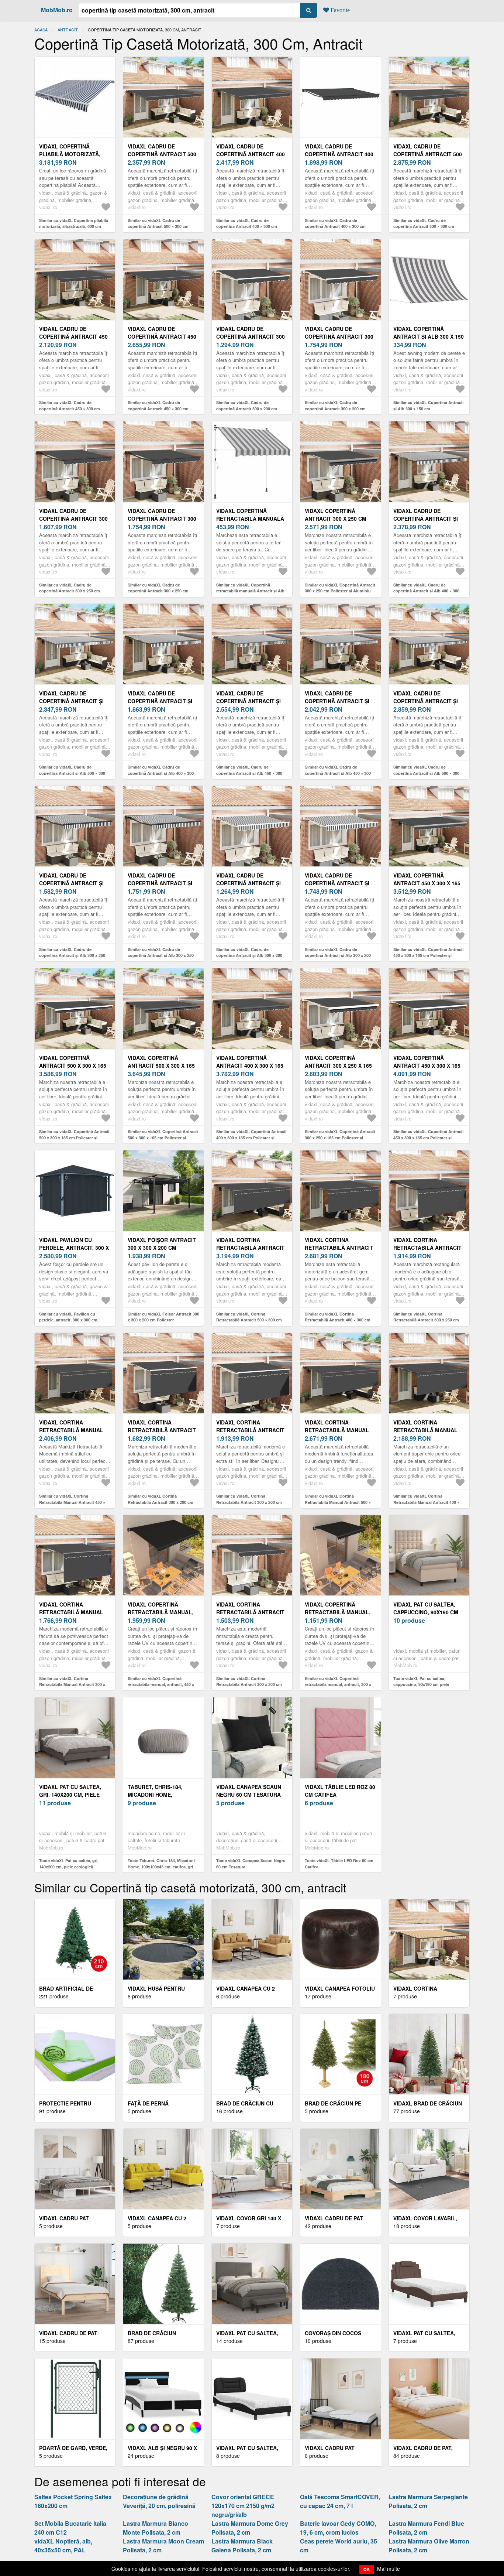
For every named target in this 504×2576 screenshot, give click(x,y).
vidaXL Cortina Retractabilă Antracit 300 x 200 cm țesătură (250, 1612)
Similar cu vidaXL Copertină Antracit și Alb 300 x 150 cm (429, 406)
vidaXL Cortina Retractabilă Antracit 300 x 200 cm (162, 1430)
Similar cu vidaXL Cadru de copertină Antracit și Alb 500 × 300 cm (72, 773)
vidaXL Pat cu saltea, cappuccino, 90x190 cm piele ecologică (426, 1612)
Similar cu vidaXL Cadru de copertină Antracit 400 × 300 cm (247, 223)
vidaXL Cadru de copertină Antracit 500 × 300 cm (162, 154)
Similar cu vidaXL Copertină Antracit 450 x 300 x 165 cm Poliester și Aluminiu (429, 955)
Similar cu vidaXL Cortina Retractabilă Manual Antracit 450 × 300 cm (72, 1502)
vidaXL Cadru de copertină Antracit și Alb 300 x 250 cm (71, 883)
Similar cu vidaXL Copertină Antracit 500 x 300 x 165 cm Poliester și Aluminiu (74, 1138)
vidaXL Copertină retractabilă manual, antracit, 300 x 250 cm (338, 1612)
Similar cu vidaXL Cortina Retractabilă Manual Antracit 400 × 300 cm (426, 1502)
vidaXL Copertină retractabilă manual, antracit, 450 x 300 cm (160, 1612)
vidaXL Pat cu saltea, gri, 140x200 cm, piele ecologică (70, 1795)
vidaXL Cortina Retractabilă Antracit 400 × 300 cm (339, 1248)
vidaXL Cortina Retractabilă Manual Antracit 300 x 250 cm (71, 1612)
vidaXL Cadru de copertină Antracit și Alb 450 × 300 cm (248, 701)
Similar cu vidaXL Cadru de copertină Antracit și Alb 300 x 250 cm (72, 955)
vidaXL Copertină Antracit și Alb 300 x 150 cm (429, 336)
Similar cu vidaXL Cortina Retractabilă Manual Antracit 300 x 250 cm (72, 1684)
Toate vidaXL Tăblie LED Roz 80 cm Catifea (339, 1864)
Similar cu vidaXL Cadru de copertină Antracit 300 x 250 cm (70, 588)
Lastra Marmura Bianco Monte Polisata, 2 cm (156, 2528)
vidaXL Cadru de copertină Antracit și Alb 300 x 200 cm (248, 883)
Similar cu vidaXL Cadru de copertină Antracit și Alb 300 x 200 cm (249, 955)
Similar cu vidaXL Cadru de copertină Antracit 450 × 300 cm (70, 406)
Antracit (68, 30)
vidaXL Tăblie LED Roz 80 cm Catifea (340, 1791)
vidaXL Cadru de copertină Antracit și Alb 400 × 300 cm (426, 519)
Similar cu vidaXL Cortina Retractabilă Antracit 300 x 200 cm (160, 1499)
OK (367, 2569)
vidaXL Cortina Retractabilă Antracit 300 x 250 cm (427, 1248)
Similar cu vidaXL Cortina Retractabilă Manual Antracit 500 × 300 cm (338, 1502)
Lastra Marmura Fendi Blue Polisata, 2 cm (426, 2528)
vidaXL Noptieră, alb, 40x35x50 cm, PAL (63, 2546)
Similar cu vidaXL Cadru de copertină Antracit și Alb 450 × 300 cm (249, 773)
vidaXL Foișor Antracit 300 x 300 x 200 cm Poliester (162, 1248)
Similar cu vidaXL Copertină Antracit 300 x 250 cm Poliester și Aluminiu (340, 588)
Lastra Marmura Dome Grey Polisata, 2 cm (250, 2528)
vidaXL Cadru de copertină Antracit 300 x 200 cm (251, 336)
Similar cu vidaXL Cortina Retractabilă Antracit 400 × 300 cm (338, 1317)
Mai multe (389, 2569)
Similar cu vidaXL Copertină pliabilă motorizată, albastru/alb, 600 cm (74, 223)
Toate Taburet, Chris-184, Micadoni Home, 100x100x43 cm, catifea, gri (161, 1864)
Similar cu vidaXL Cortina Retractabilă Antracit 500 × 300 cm (249, 1317)
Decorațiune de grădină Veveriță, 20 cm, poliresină (159, 2501)
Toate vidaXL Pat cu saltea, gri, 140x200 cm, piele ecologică (69, 1864)
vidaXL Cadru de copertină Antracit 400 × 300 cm (251, 154)
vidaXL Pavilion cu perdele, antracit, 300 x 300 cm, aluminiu (74, 1248)
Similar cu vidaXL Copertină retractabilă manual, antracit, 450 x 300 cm (161, 1684)
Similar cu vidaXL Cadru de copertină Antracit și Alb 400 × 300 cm (426, 591)
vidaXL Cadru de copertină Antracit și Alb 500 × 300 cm (71, 701)
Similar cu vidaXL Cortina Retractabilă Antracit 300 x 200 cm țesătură (249, 1684)
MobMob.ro (57, 10)
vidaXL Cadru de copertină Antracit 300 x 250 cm (73, 519)
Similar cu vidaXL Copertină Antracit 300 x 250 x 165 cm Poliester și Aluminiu (340, 1138)
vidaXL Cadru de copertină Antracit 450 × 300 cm (73, 336)
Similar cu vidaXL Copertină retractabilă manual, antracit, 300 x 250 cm (338, 1684)
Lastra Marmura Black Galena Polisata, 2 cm (242, 2546)
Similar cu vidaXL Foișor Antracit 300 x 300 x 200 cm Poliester (163, 1317)
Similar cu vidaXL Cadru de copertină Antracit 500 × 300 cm (158, 223)
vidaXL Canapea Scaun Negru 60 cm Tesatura (249, 1791)
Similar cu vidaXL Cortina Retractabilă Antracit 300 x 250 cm (426, 1317)
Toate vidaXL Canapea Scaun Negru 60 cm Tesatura (251, 1864)
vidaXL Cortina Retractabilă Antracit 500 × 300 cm (250, 1248)
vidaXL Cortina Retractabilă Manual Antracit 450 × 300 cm (71, 1430)
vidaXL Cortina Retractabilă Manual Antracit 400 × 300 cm (425, 1430)
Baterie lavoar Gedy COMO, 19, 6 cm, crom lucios (338, 2528)
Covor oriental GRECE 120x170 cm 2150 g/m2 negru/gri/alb (243, 2506)
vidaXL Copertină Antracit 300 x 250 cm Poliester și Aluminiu (336, 519)
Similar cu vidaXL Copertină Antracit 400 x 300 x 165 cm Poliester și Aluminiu (251, 1138)
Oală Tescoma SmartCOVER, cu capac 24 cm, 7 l (340, 2501)
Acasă (41, 30)
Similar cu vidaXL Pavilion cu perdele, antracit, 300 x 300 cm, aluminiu (69, 1320)
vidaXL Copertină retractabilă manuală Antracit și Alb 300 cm (250, 519)
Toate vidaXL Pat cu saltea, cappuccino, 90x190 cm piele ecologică (421, 1684)
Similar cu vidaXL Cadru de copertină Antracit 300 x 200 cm (247, 406)
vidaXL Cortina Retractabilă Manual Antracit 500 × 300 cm (337, 1430)
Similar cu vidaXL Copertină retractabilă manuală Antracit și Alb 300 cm (250, 591)
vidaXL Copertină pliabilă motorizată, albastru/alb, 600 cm (70, 154)
